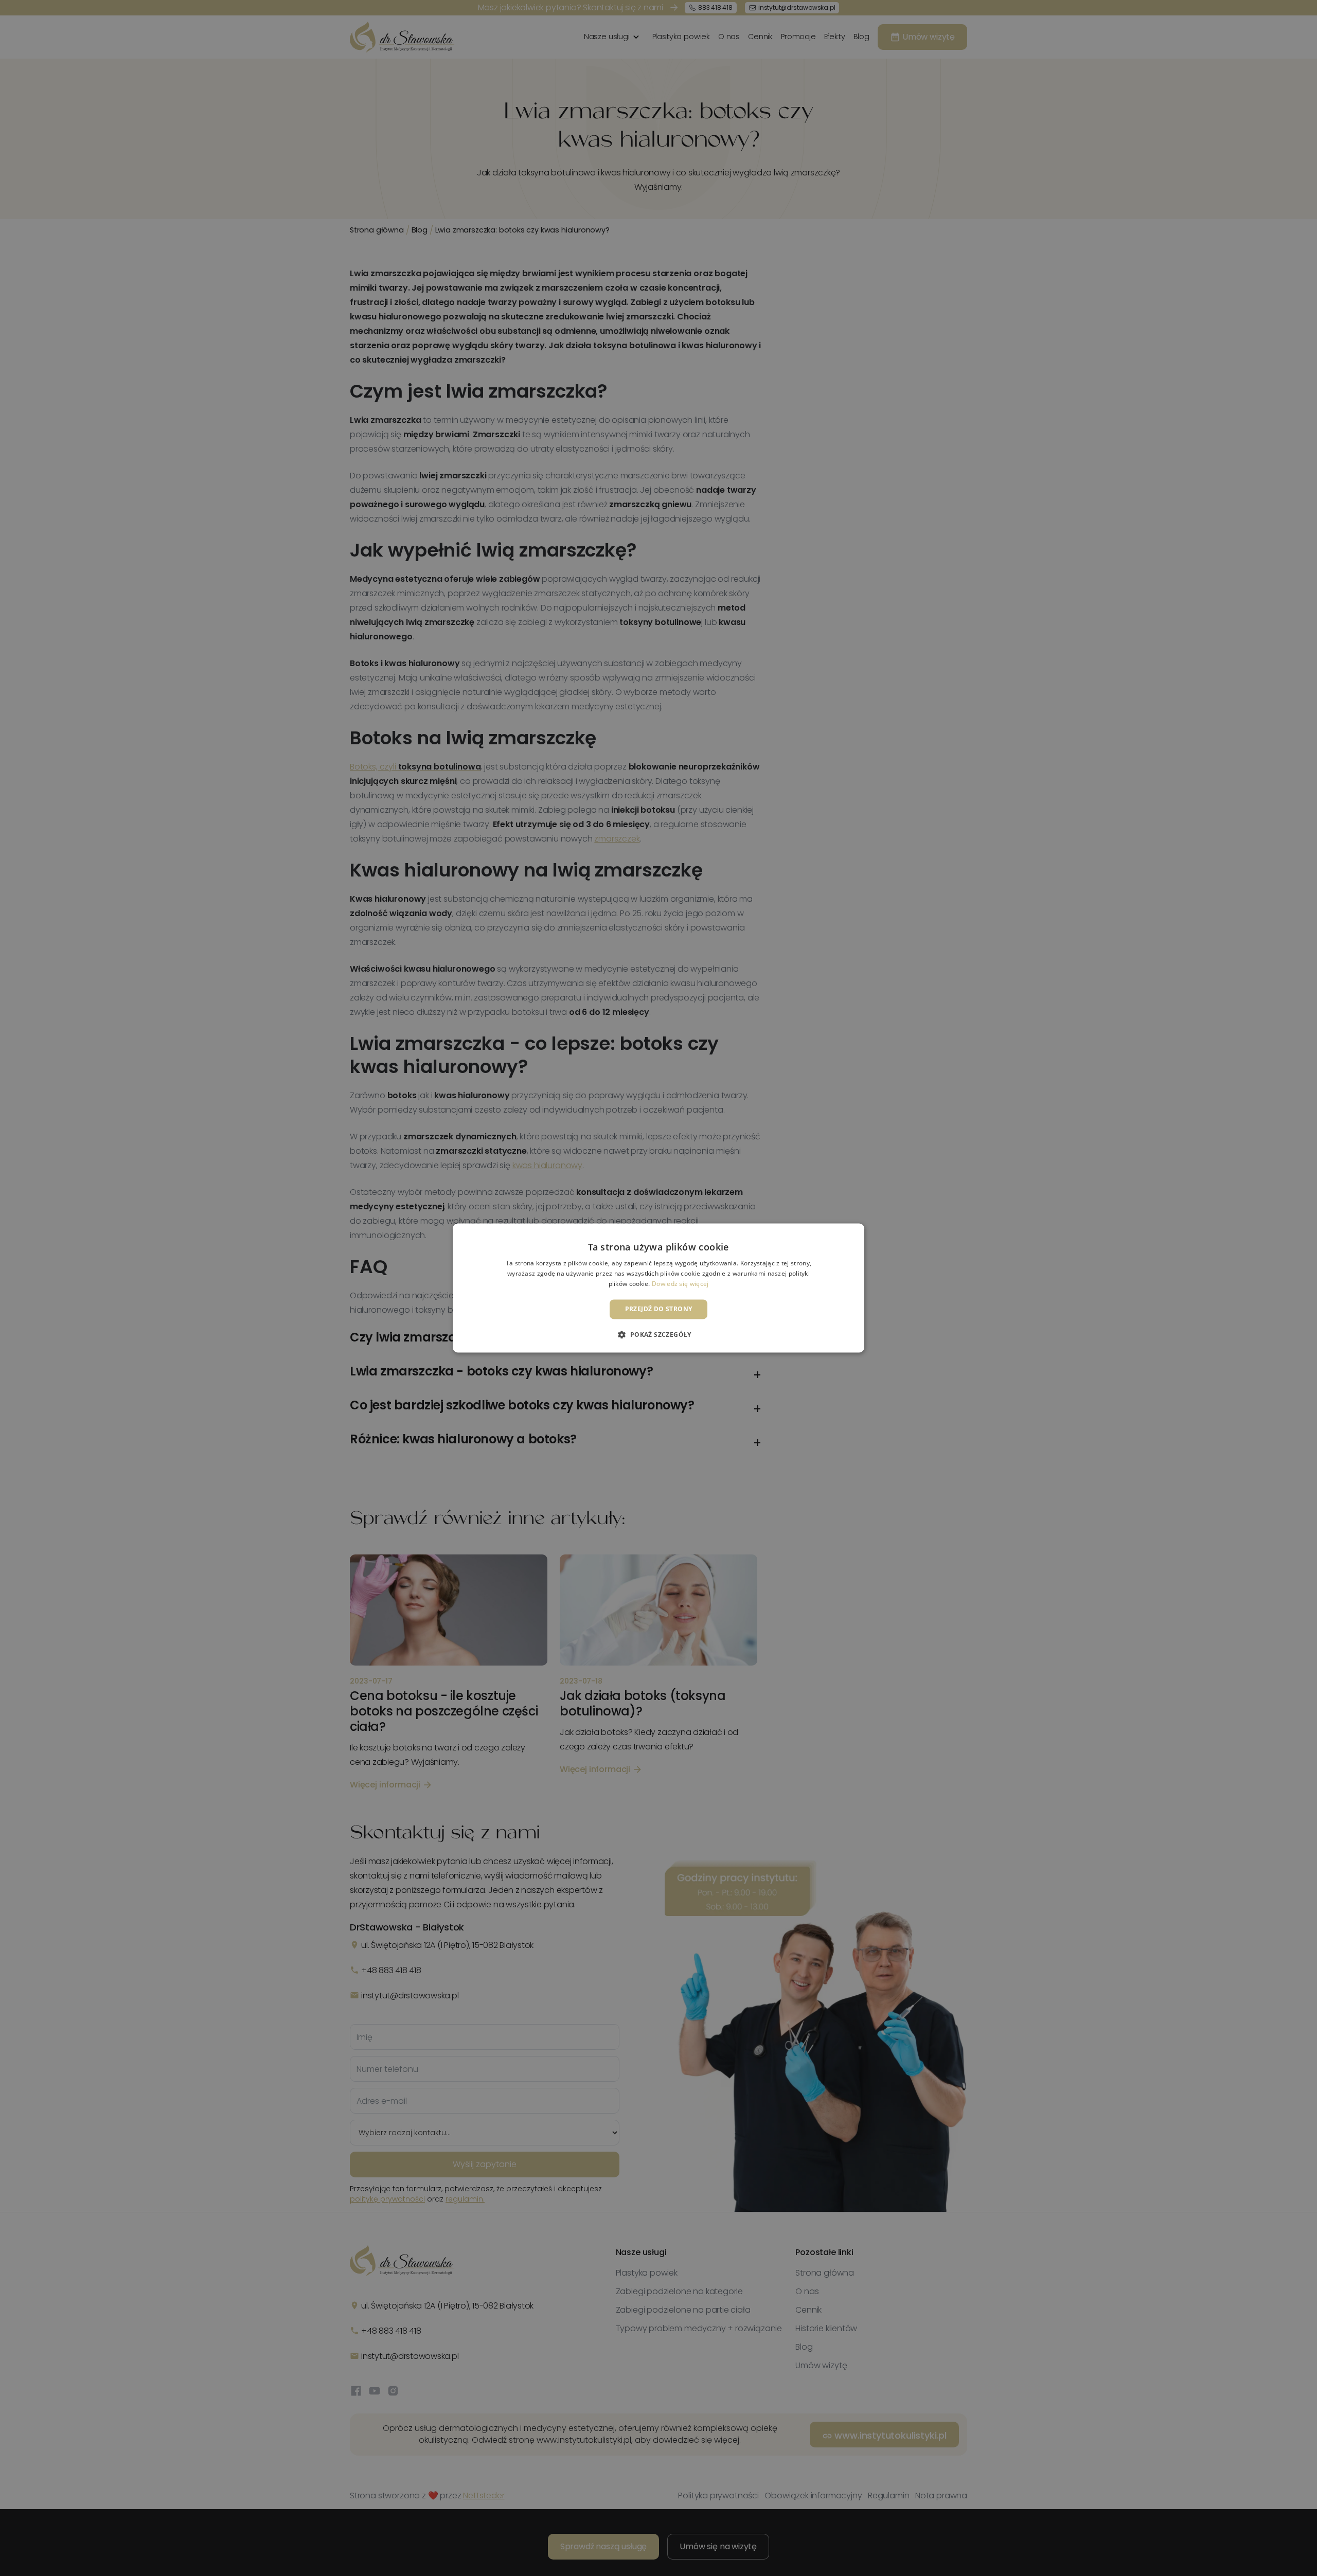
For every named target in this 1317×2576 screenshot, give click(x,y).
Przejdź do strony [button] (659, 1309)
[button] (658, 1335)
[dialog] (658, 1288)
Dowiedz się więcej (680, 1284)
